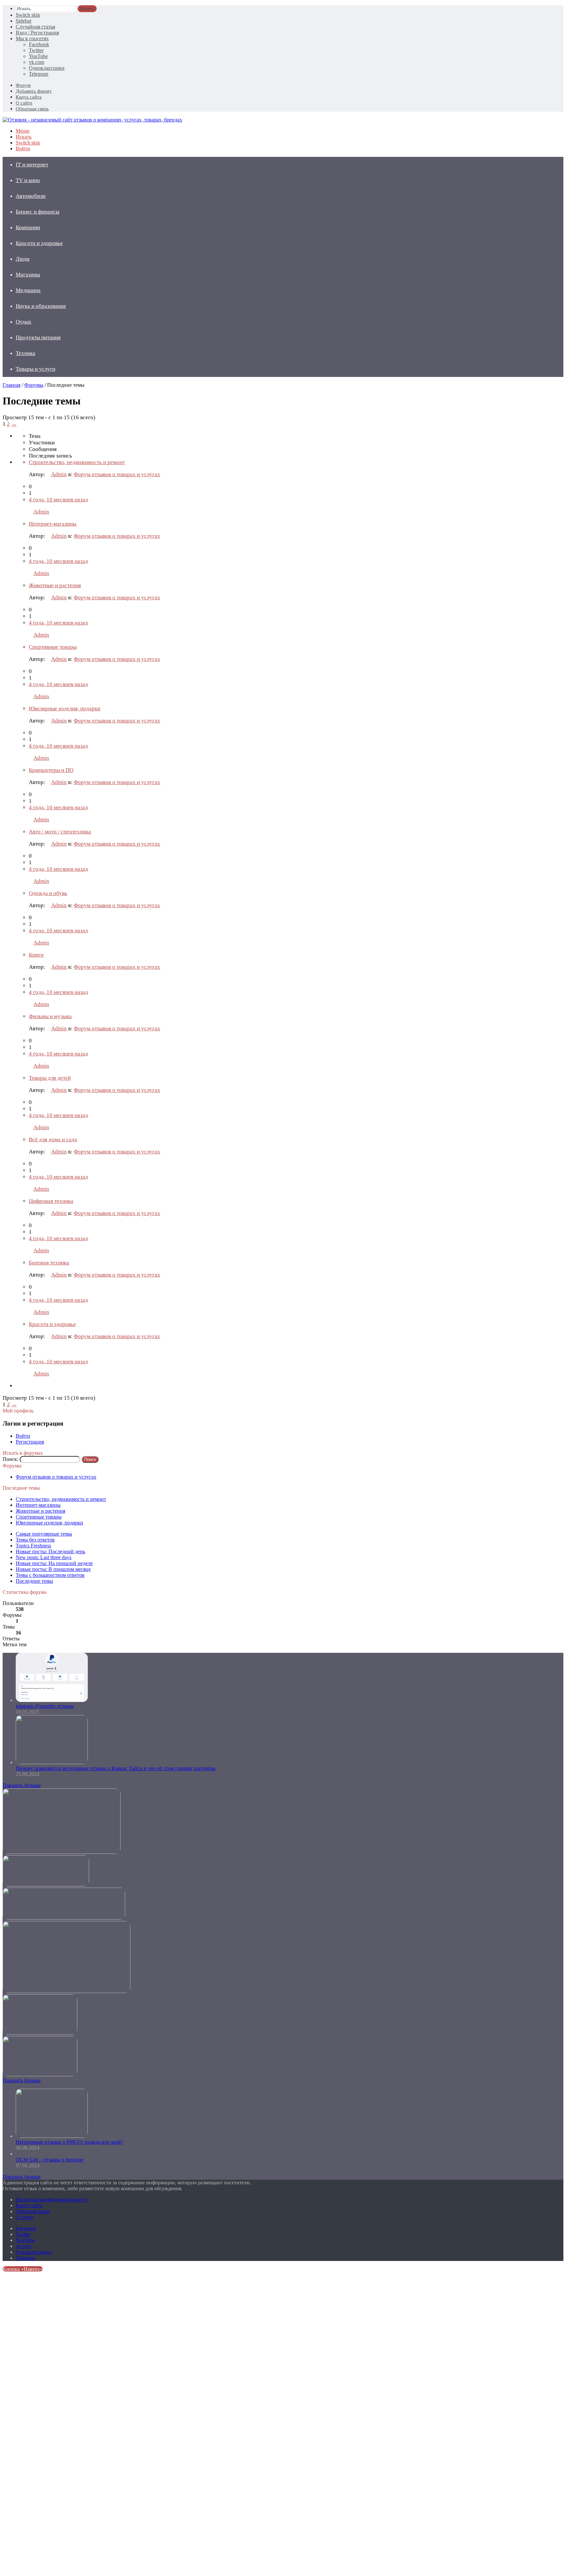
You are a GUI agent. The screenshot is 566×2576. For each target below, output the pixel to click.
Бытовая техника (49, 1263)
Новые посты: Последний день (50, 1551)
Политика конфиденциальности (52, 2200)
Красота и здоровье (39, 243)
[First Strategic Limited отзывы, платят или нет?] (40, 2033)
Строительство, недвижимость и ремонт (77, 462)
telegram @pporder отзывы (45, 1706)
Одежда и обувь (48, 893)
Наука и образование (41, 306)
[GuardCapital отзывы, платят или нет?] (64, 1918)
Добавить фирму (34, 91)
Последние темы (34, 1581)
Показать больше (22, 1785)
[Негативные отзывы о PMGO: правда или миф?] (52, 2136)
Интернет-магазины (53, 524)
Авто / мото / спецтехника (60, 832)
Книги (36, 955)
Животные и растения (55, 585)
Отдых (24, 322)
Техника (26, 353)
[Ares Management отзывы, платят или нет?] (46, 1885)
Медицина (28, 290)
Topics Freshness (33, 1546)
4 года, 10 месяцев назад (58, 500)
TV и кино (28, 180)
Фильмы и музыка (50, 1016)
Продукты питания (38, 337)
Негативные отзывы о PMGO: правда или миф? (69, 2142)
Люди (23, 259)
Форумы (34, 385)
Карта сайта (29, 97)
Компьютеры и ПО (51, 770)
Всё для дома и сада (53, 1139)
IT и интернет (32, 165)
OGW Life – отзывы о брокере (49, 2160)
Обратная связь (32, 109)
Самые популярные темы (44, 1534)
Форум (23, 85)
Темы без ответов (35, 1540)
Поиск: (10, 1459)
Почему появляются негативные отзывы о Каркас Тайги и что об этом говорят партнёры (116, 1768)
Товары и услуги (36, 369)
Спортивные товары (53, 647)
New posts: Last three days (44, 1557)
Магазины (28, 275)
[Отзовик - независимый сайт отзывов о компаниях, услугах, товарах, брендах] (92, 120)
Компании (28, 227)
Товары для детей (50, 1078)
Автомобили (31, 196)
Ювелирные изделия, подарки (65, 709)
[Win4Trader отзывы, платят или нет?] (66, 1991)
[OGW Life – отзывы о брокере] (17, 2154)
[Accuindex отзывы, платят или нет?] (40, 2074)
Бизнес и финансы (38, 212)
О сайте (24, 103)
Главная (11, 385)
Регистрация (30, 1442)
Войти (23, 1436)
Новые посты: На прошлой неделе (54, 1563)
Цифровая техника (51, 1201)
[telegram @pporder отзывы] (52, 1700)
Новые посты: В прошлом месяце (53, 1569)
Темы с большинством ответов (50, 1575)
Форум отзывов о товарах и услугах (117, 474)
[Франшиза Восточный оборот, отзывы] (62, 1852)
